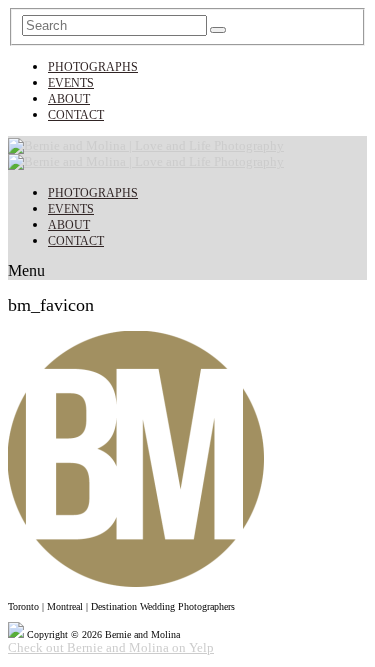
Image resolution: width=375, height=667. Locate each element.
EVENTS (71, 83)
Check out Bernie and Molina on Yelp (111, 647)
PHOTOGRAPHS (93, 67)
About (69, 99)
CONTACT (76, 115)
